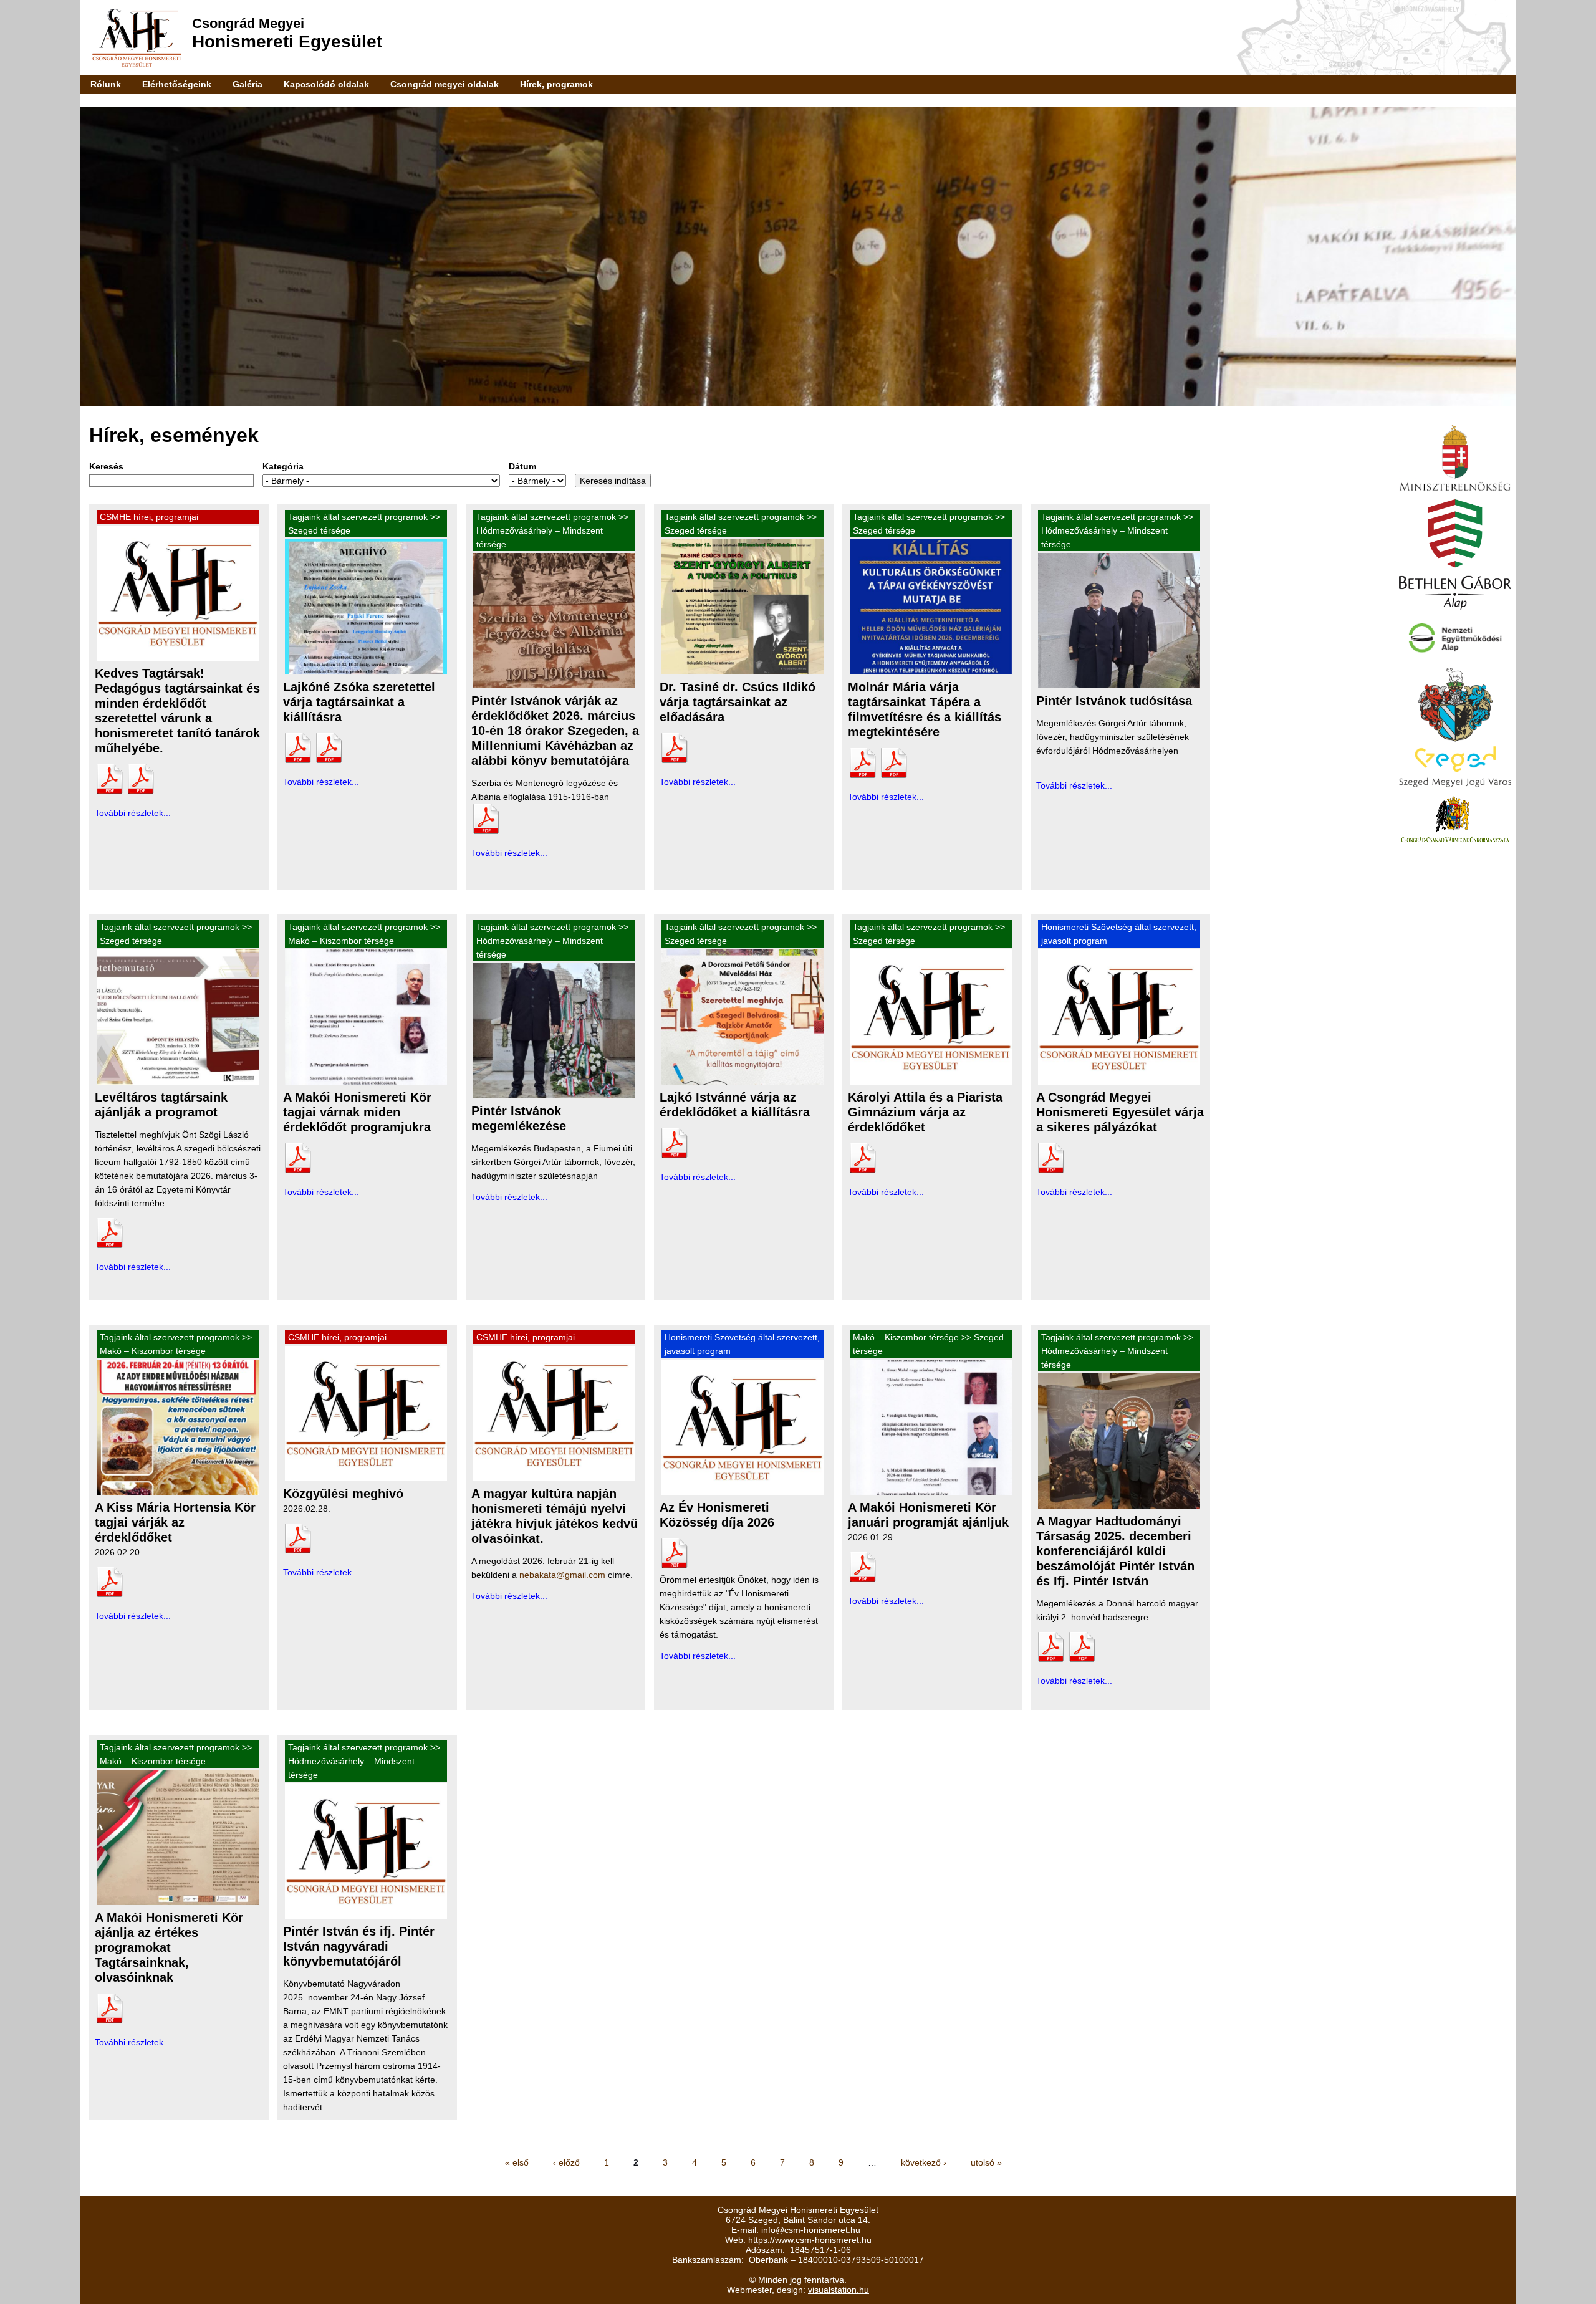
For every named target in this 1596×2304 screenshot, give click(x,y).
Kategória (283, 466)
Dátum (522, 466)
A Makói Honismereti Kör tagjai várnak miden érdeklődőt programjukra (357, 1112)
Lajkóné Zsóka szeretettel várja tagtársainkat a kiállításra (359, 702)
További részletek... (133, 813)
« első (517, 2162)
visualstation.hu (839, 2290)
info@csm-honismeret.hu (811, 2230)
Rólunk (106, 84)
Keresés (106, 466)
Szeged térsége (319, 530)
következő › (924, 2162)
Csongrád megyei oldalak (445, 84)
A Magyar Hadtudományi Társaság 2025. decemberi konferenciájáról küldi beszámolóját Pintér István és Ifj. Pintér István (1115, 1551)
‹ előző (566, 2162)
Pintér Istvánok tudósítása (1114, 701)
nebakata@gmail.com (562, 1575)
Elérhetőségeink (177, 84)
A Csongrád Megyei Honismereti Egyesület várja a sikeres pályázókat (1120, 1112)
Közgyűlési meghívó (343, 1494)
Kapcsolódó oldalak (326, 84)
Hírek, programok (556, 84)
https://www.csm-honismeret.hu (810, 2240)
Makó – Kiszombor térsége (341, 941)
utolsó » (986, 2162)
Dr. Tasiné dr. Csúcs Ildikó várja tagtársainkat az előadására (738, 702)
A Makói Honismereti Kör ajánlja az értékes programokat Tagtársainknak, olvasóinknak (169, 1947)
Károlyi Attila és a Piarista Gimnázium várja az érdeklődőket (925, 1112)
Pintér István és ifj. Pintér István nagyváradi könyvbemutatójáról (359, 1946)
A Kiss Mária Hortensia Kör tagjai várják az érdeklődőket (175, 1522)
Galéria (248, 84)
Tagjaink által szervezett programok (358, 517)
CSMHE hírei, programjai (149, 517)
